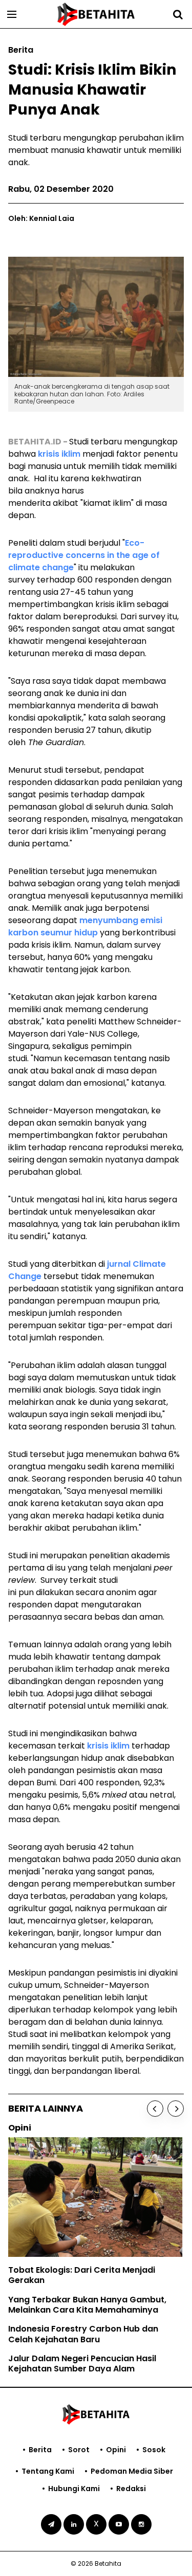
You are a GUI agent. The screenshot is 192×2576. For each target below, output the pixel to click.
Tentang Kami (48, 2471)
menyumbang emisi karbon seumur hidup (85, 926)
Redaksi (131, 2489)
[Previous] (155, 2109)
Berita (40, 2450)
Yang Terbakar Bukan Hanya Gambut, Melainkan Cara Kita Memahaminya (87, 2305)
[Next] (176, 2109)
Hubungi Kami (74, 2489)
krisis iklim (60, 454)
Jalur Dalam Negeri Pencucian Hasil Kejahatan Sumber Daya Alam (82, 2364)
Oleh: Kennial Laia (41, 218)
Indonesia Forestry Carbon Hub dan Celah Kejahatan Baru (83, 2334)
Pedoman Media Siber (132, 2471)
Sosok (154, 2450)
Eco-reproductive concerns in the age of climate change (84, 555)
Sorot (79, 2450)
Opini (116, 2450)
